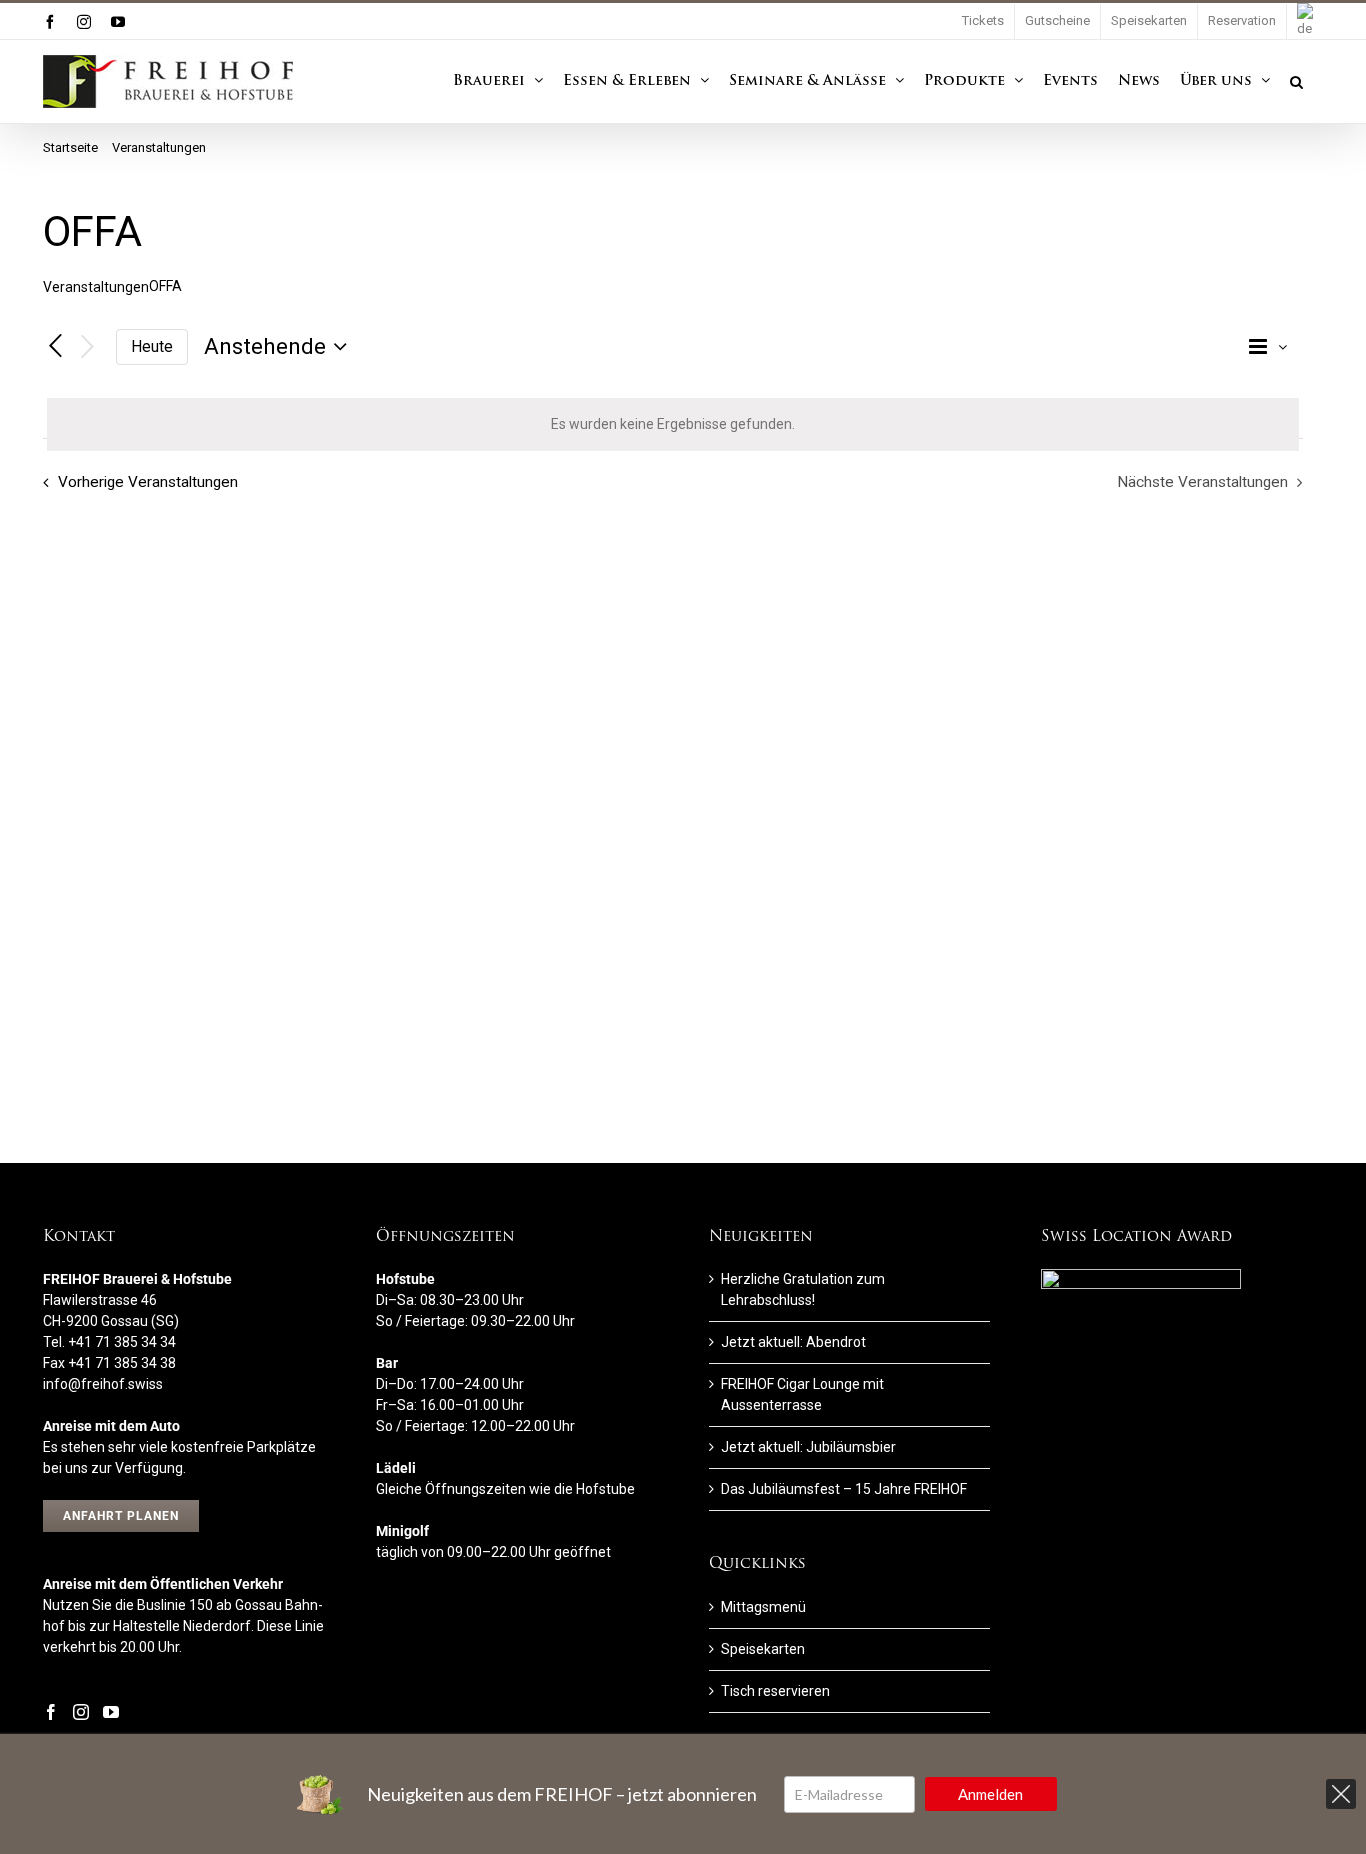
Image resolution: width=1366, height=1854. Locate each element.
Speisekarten (763, 1649)
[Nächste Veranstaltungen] (88, 347)
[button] (1296, 81)
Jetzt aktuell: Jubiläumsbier (808, 1447)
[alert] (673, 424)
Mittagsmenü (763, 1607)
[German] (1305, 21)
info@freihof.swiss (103, 1384)
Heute (152, 346)
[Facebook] (51, 1712)
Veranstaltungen (96, 287)
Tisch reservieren (775, 1691)
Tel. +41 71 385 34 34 (109, 1342)
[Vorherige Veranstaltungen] (55, 347)
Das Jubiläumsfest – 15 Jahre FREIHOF (844, 1489)
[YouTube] (111, 1712)
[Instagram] (81, 1712)
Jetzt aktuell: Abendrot (793, 1342)
